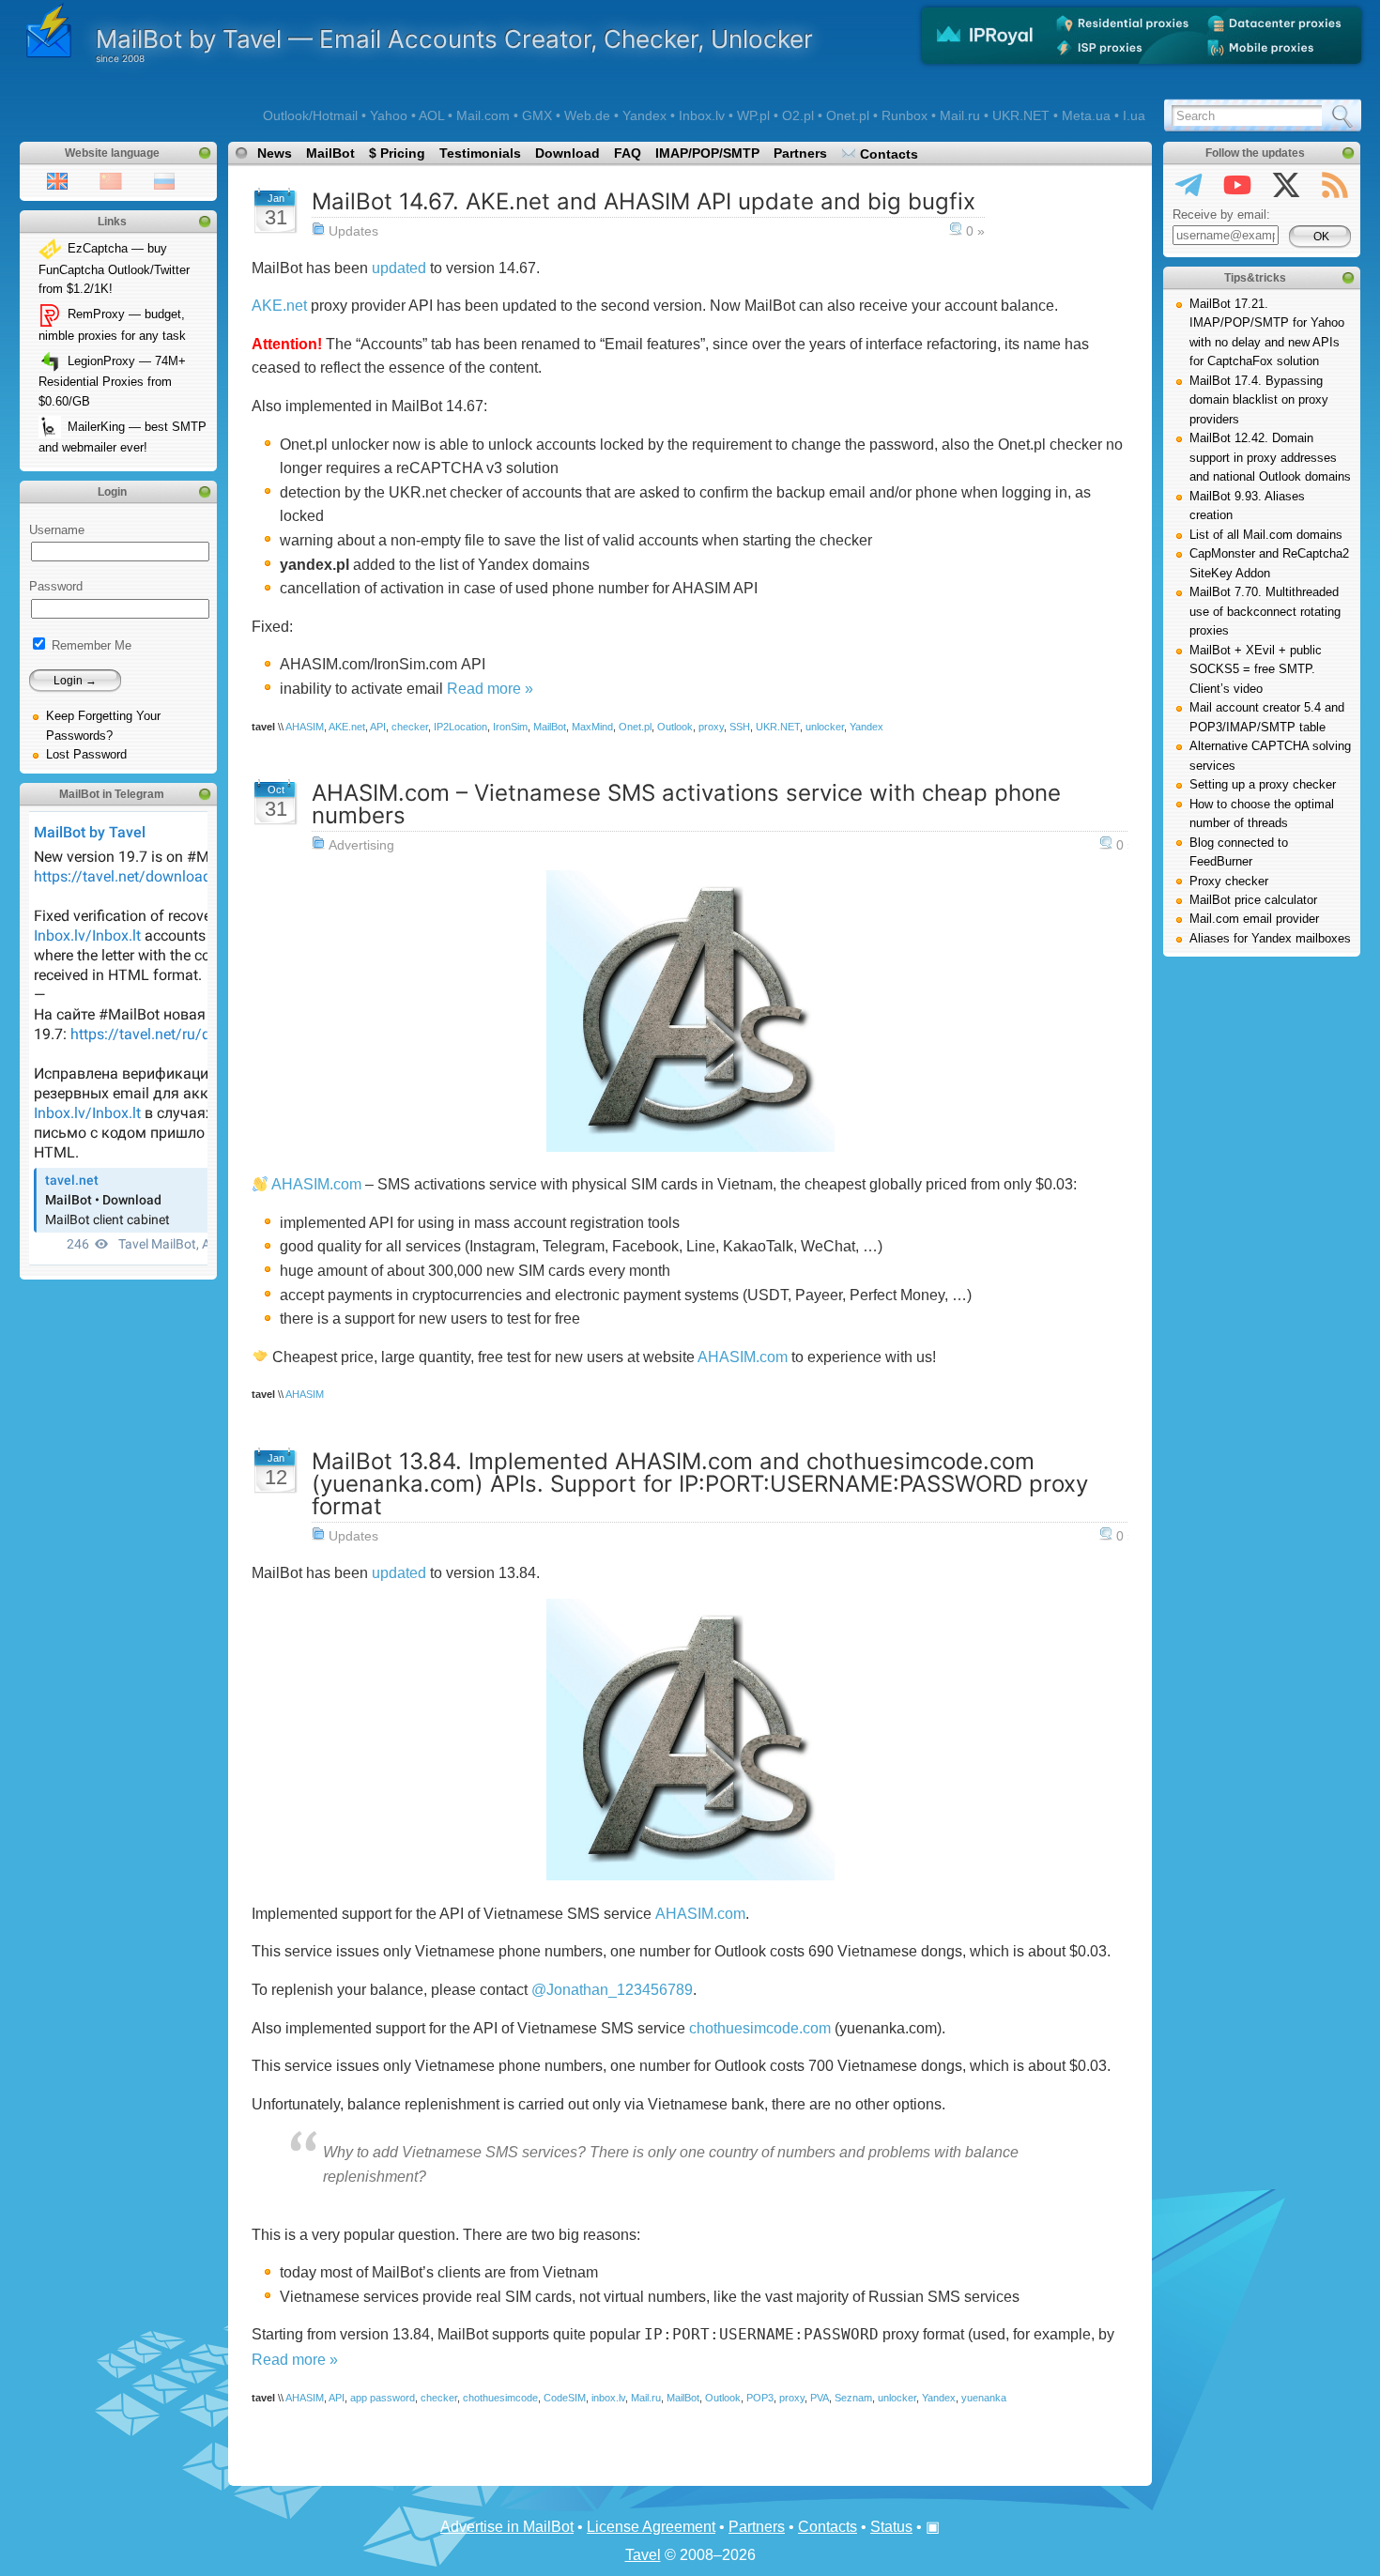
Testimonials (480, 153)
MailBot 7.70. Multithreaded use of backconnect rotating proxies (1265, 611)
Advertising (361, 845)
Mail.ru (646, 2398)
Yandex (866, 727)
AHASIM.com (316, 1184)
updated (399, 268)
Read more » (490, 689)
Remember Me (90, 645)
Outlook (675, 727)
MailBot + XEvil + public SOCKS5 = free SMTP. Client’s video (1256, 669)
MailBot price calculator (1253, 900)
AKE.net (279, 306)
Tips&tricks (1255, 278)
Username (57, 530)
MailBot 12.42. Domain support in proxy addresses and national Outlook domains (1270, 457)
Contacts (887, 154)
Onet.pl (635, 727)
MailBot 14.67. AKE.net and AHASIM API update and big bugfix (644, 201)
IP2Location (460, 727)
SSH (740, 727)
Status (891, 2527)
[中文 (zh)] (111, 180)
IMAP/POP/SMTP (707, 153)
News (275, 153)
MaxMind (592, 727)
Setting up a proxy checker (1263, 784)
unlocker (825, 727)
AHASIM (305, 727)
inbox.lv (608, 2398)
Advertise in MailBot (507, 2527)
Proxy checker (1229, 881)
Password (56, 586)
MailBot (330, 153)
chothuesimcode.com (760, 2028)
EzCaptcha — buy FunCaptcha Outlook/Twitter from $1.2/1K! (114, 268)
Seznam (853, 2398)
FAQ (628, 153)
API (378, 727)
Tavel (643, 2555)
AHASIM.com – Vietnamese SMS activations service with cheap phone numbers (686, 804)
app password (383, 2398)
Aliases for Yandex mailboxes (1270, 938)
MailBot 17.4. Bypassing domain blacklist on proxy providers (1259, 400)
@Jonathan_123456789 (612, 1990)
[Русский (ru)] (164, 180)
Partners (800, 153)
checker (410, 727)
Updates (353, 231)
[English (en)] (57, 180)
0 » (975, 231)
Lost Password (86, 754)
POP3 (760, 2398)
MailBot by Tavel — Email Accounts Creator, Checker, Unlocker (454, 39)
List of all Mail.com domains (1266, 535)
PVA (820, 2398)
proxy (711, 727)
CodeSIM (565, 2398)
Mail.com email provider (1254, 919)
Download (567, 153)
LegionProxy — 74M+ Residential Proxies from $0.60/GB (112, 381)
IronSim (510, 727)
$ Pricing (397, 153)
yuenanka (984, 2398)
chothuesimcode (500, 2398)
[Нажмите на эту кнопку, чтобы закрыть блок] (205, 153)
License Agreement (651, 2527)
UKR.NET (778, 727)
